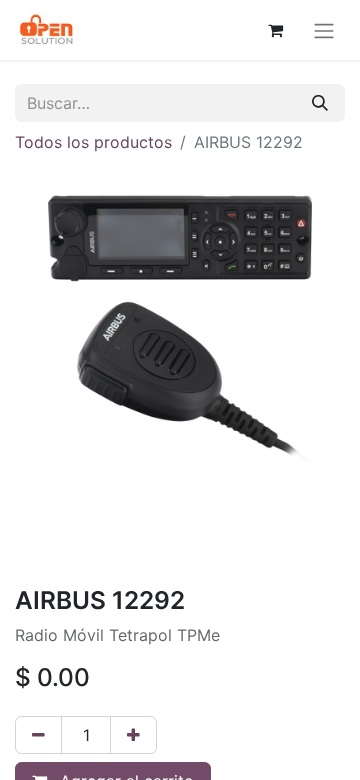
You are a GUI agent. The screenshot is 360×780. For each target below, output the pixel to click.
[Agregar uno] (133, 735)
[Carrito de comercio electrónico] (275, 30)
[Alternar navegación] (324, 30)
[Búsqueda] (320, 103)
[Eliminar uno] (38, 735)
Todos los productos (93, 142)
